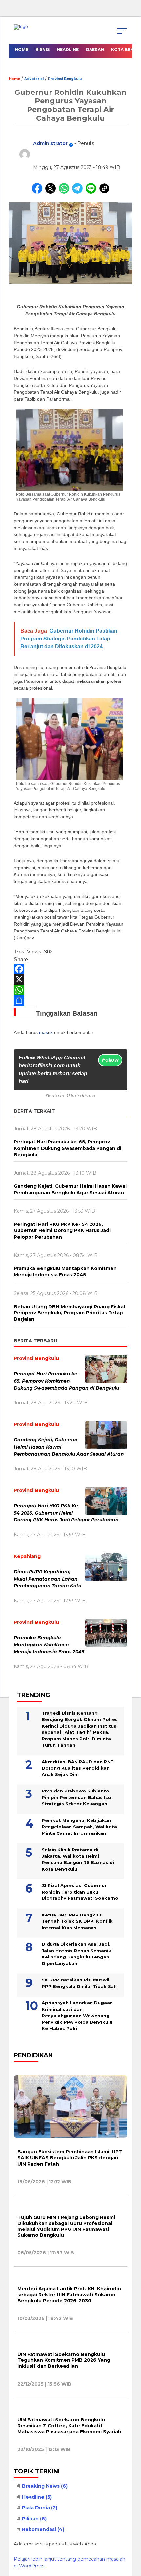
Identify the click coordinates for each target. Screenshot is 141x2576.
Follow (110, 1060)
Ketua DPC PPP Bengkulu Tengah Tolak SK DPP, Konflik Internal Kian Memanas (77, 1921)
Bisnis (42, 49)
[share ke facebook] (39, 192)
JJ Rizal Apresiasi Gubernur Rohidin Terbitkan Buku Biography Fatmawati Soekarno (80, 1892)
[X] (70, 979)
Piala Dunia (40, 2508)
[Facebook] (70, 969)
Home (21, 49)
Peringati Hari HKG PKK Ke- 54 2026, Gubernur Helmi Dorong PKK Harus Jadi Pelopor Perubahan (67, 1513)
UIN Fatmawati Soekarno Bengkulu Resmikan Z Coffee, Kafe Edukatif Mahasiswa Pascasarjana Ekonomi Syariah (69, 2426)
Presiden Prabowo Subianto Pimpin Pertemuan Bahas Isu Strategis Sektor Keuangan (76, 1797)
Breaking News (45, 2486)
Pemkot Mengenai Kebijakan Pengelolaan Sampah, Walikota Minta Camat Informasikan (79, 1827)
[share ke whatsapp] (65, 192)
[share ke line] (92, 192)
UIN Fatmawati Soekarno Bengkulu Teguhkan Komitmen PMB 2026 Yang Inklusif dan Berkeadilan (64, 2360)
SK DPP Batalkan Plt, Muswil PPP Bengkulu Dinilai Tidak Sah (79, 1983)
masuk (46, 1032)
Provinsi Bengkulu (65, 79)
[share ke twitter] (52, 192)
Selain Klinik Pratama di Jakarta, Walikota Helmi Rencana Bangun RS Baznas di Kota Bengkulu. (78, 1859)
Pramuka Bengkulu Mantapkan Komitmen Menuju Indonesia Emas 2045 (49, 1645)
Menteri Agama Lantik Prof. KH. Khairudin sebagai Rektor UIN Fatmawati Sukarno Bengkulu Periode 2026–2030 (69, 2294)
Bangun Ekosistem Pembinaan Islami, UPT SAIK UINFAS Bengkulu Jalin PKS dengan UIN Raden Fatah (70, 2158)
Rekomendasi (43, 2529)
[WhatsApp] (70, 990)
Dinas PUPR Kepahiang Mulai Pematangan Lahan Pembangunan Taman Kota (48, 1579)
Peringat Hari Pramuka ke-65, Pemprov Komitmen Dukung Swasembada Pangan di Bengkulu (66, 1381)
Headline (68, 49)
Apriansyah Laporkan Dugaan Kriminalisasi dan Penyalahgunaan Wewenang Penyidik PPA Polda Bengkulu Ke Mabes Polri (77, 2016)
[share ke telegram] (78, 192)
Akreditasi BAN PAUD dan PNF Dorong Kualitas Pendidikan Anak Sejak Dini (78, 1768)
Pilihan (34, 2519)
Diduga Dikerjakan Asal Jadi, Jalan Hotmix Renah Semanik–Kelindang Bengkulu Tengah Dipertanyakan (78, 1954)
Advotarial (34, 79)
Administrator (50, 143)
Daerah (95, 49)
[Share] (70, 1000)
